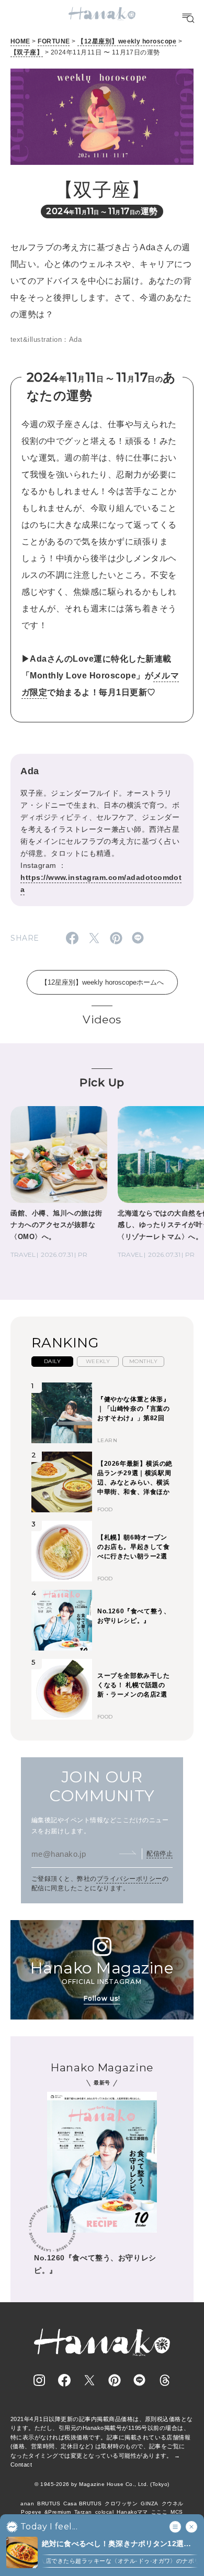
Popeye (31, 2512)
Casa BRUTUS (82, 2503)
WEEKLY (98, 1361)
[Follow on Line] (140, 2380)
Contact (21, 2465)
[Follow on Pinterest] (115, 2380)
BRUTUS (49, 2503)
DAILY (52, 1361)
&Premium (58, 2512)
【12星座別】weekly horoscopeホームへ (102, 982)
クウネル (173, 2503)
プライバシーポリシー (129, 1879)
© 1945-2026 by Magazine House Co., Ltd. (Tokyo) (102, 2484)
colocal (104, 2512)
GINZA (149, 2503)
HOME (20, 41)
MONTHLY (143, 1361)
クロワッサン (121, 2503)
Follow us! (102, 1998)
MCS (177, 2512)
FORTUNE (54, 41)
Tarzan (83, 2512)
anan (27, 2503)
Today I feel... (49, 2527)
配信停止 (160, 1854)
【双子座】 (27, 52)
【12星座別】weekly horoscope (127, 41)
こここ (159, 2512)
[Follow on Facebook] (64, 2380)
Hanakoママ (132, 2512)
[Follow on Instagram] (39, 2380)
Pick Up (102, 1082)
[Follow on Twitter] (89, 2380)
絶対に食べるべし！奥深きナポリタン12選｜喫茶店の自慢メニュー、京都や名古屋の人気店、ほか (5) (116, 2544)
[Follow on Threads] (165, 2380)
